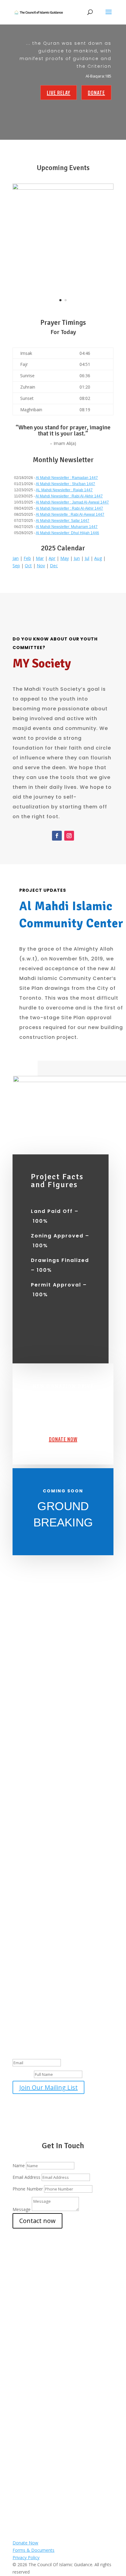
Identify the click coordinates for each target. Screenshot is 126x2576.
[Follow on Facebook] (57, 836)
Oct (28, 566)
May (65, 558)
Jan (16, 558)
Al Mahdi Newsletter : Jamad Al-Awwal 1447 (72, 502)
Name (19, 2166)
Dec (54, 566)
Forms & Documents (33, 2550)
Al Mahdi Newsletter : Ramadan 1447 (67, 478)
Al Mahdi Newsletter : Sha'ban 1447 (65, 484)
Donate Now (63, 1439)
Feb (27, 558)
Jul (87, 558)
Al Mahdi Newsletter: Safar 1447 (63, 521)
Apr (52, 558)
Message (22, 2209)
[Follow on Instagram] (69, 836)
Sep (16, 566)
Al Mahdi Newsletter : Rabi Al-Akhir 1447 (69, 496)
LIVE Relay (59, 93)
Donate (96, 93)
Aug (98, 558)
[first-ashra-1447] (63, 188)
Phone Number (28, 2189)
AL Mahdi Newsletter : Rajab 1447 (64, 490)
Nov (41, 566)
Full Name (23, 2074)
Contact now (37, 2221)
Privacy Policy (26, 2557)
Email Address (26, 2177)
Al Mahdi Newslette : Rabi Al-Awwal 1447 (70, 515)
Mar (40, 558)
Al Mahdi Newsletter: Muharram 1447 (67, 527)
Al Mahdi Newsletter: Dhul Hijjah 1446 (67, 533)
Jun (77, 558)
